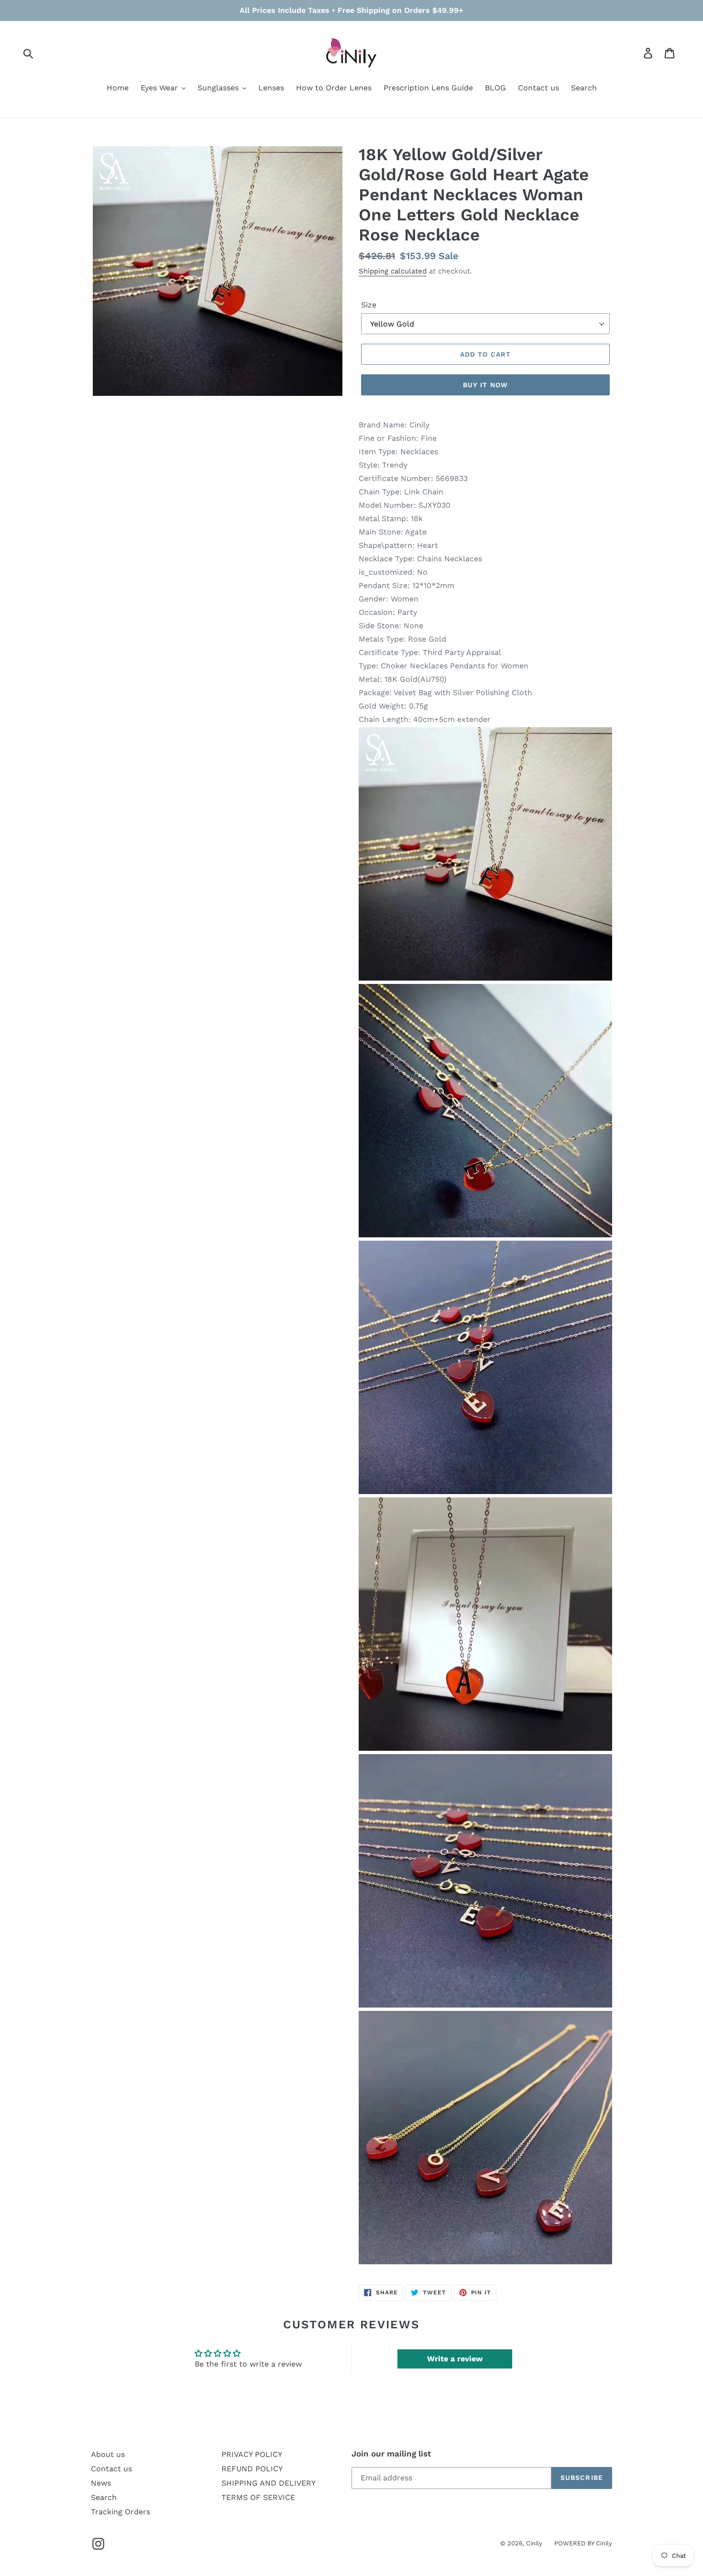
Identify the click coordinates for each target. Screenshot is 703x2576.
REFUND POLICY (252, 2469)
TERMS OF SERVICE (258, 2497)
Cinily (534, 2543)
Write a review (455, 2359)
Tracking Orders (121, 2512)
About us (108, 2454)
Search (104, 2497)
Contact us (111, 2469)
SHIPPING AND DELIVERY (269, 2483)
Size (369, 305)
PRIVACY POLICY (252, 2454)
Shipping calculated (393, 271)
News (101, 2483)
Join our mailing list (391, 2454)
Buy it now (485, 385)
